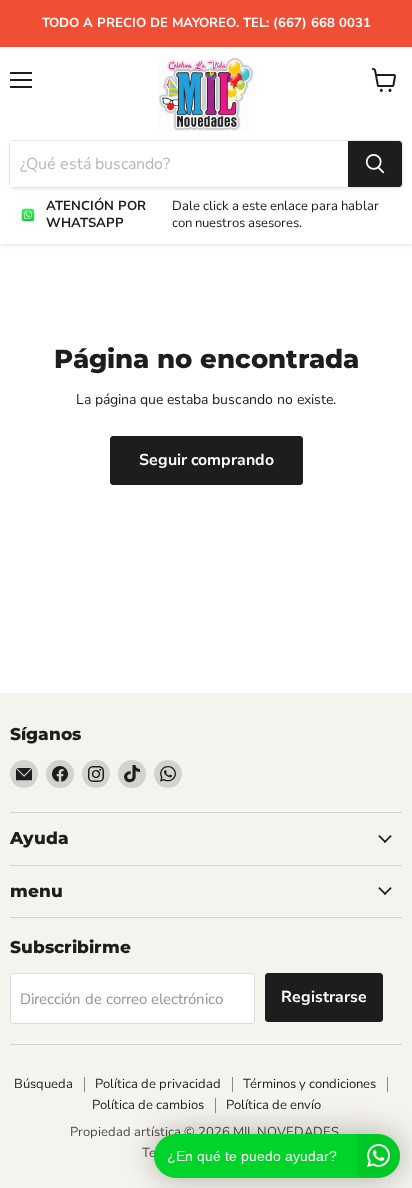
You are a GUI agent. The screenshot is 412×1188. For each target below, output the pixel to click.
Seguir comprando (206, 460)
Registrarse (324, 997)
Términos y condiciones (309, 1084)
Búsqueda (43, 1084)
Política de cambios (148, 1105)
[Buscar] (375, 164)
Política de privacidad (158, 1084)
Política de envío (273, 1105)
